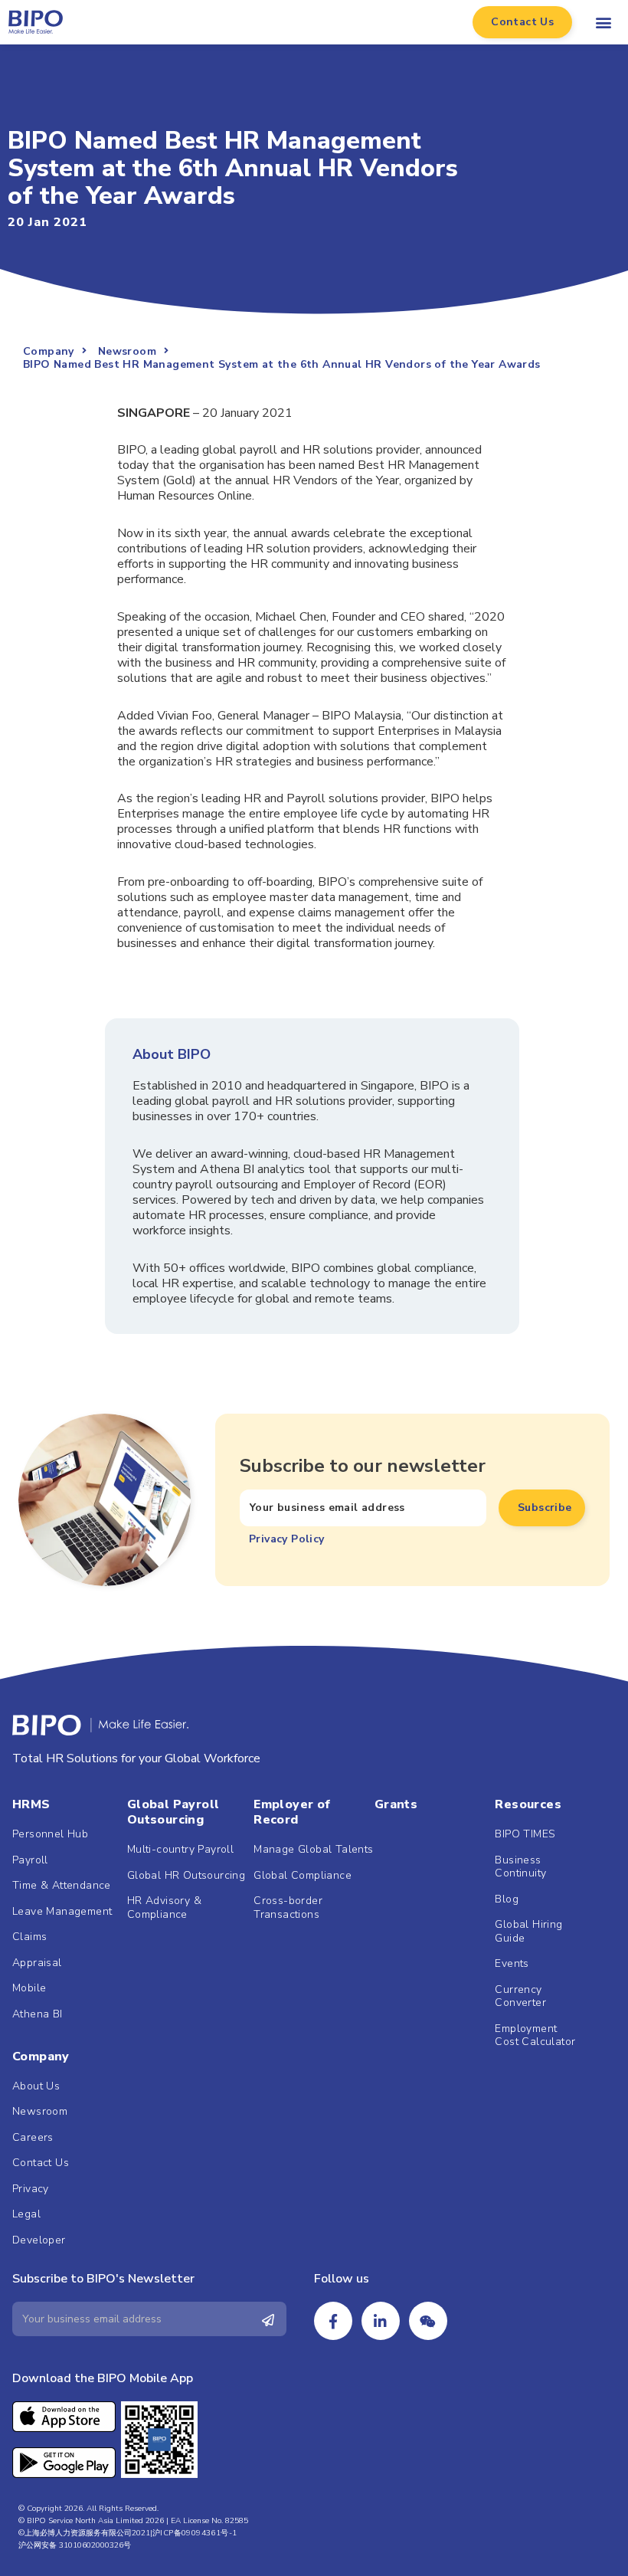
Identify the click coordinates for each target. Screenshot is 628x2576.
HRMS (31, 1804)
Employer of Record (292, 1812)
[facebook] (333, 2321)
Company (41, 2057)
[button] (522, 22)
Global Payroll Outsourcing (173, 1812)
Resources (528, 1804)
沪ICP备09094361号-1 (195, 2533)
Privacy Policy (287, 1539)
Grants (396, 1804)
